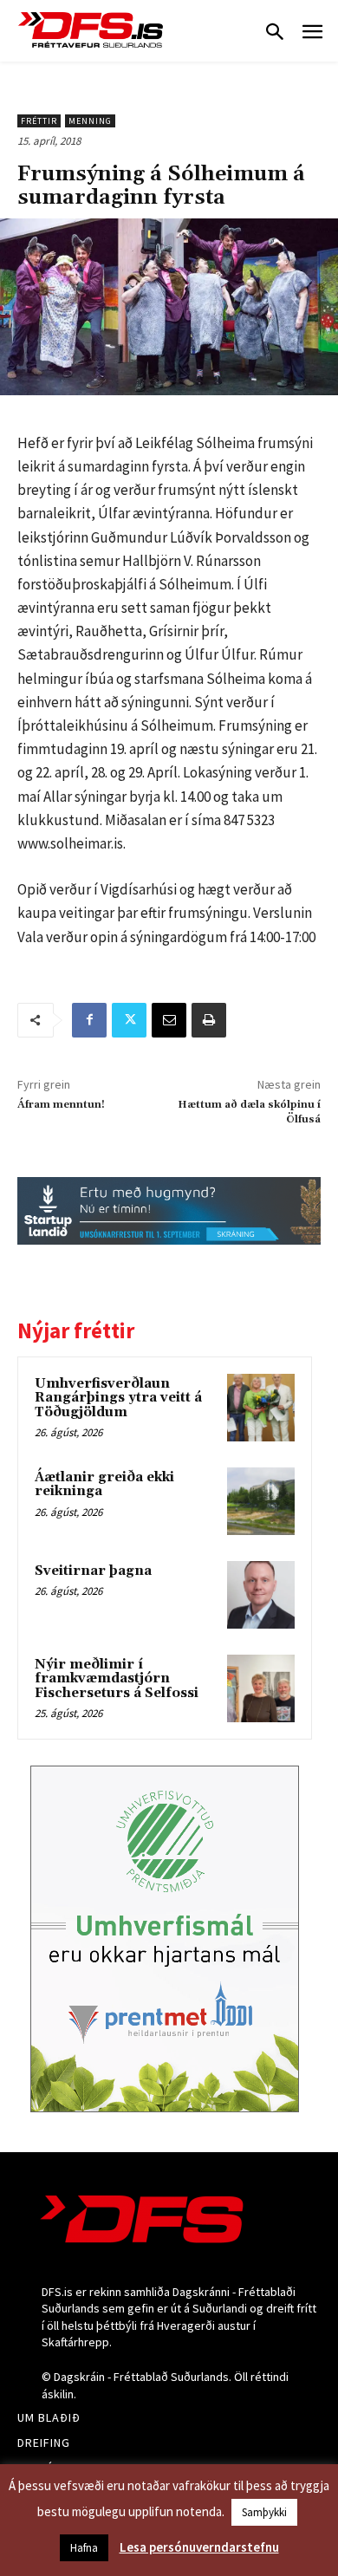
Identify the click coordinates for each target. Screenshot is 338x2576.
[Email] (169, 1020)
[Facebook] (89, 1020)
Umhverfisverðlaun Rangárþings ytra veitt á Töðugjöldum (118, 1398)
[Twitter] (129, 1020)
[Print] (209, 1020)
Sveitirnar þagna (93, 1571)
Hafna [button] (84, 2548)
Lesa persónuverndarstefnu (199, 2547)
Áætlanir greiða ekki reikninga (104, 1485)
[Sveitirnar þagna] (261, 1595)
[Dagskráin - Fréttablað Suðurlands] (91, 30)
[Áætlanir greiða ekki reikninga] (261, 1501)
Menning (90, 121)
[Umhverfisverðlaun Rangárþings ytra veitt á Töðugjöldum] (261, 1408)
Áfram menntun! (61, 1105)
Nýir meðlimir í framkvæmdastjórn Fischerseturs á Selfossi (117, 1679)
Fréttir (39, 121)
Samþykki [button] (264, 2512)
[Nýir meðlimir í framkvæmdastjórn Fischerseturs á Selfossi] (261, 1688)
